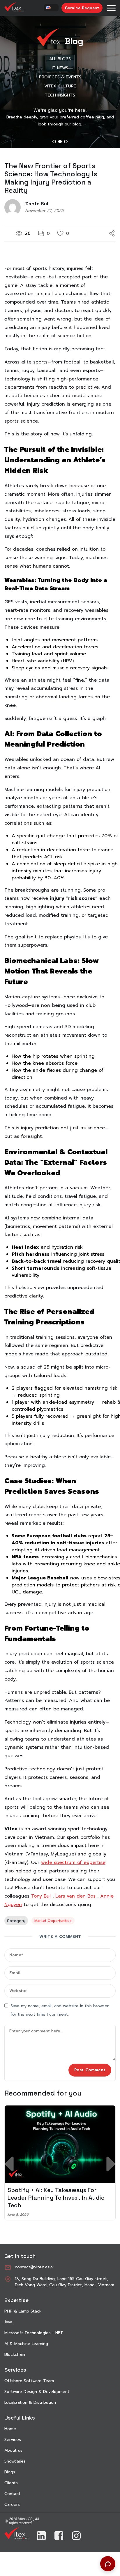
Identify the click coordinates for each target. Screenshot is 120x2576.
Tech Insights (60, 95)
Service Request (82, 8)
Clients (11, 2483)
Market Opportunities (53, 1921)
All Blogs (60, 59)
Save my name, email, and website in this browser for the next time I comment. (60, 2010)
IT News (60, 68)
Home (10, 2429)
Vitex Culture (60, 86)
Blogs (10, 2472)
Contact (12, 2494)
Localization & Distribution (30, 2402)
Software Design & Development (37, 2392)
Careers (12, 2505)
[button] (54, 142)
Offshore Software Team (29, 2381)
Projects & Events (60, 77)
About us (13, 2450)
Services (13, 2440)
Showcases (15, 2461)
